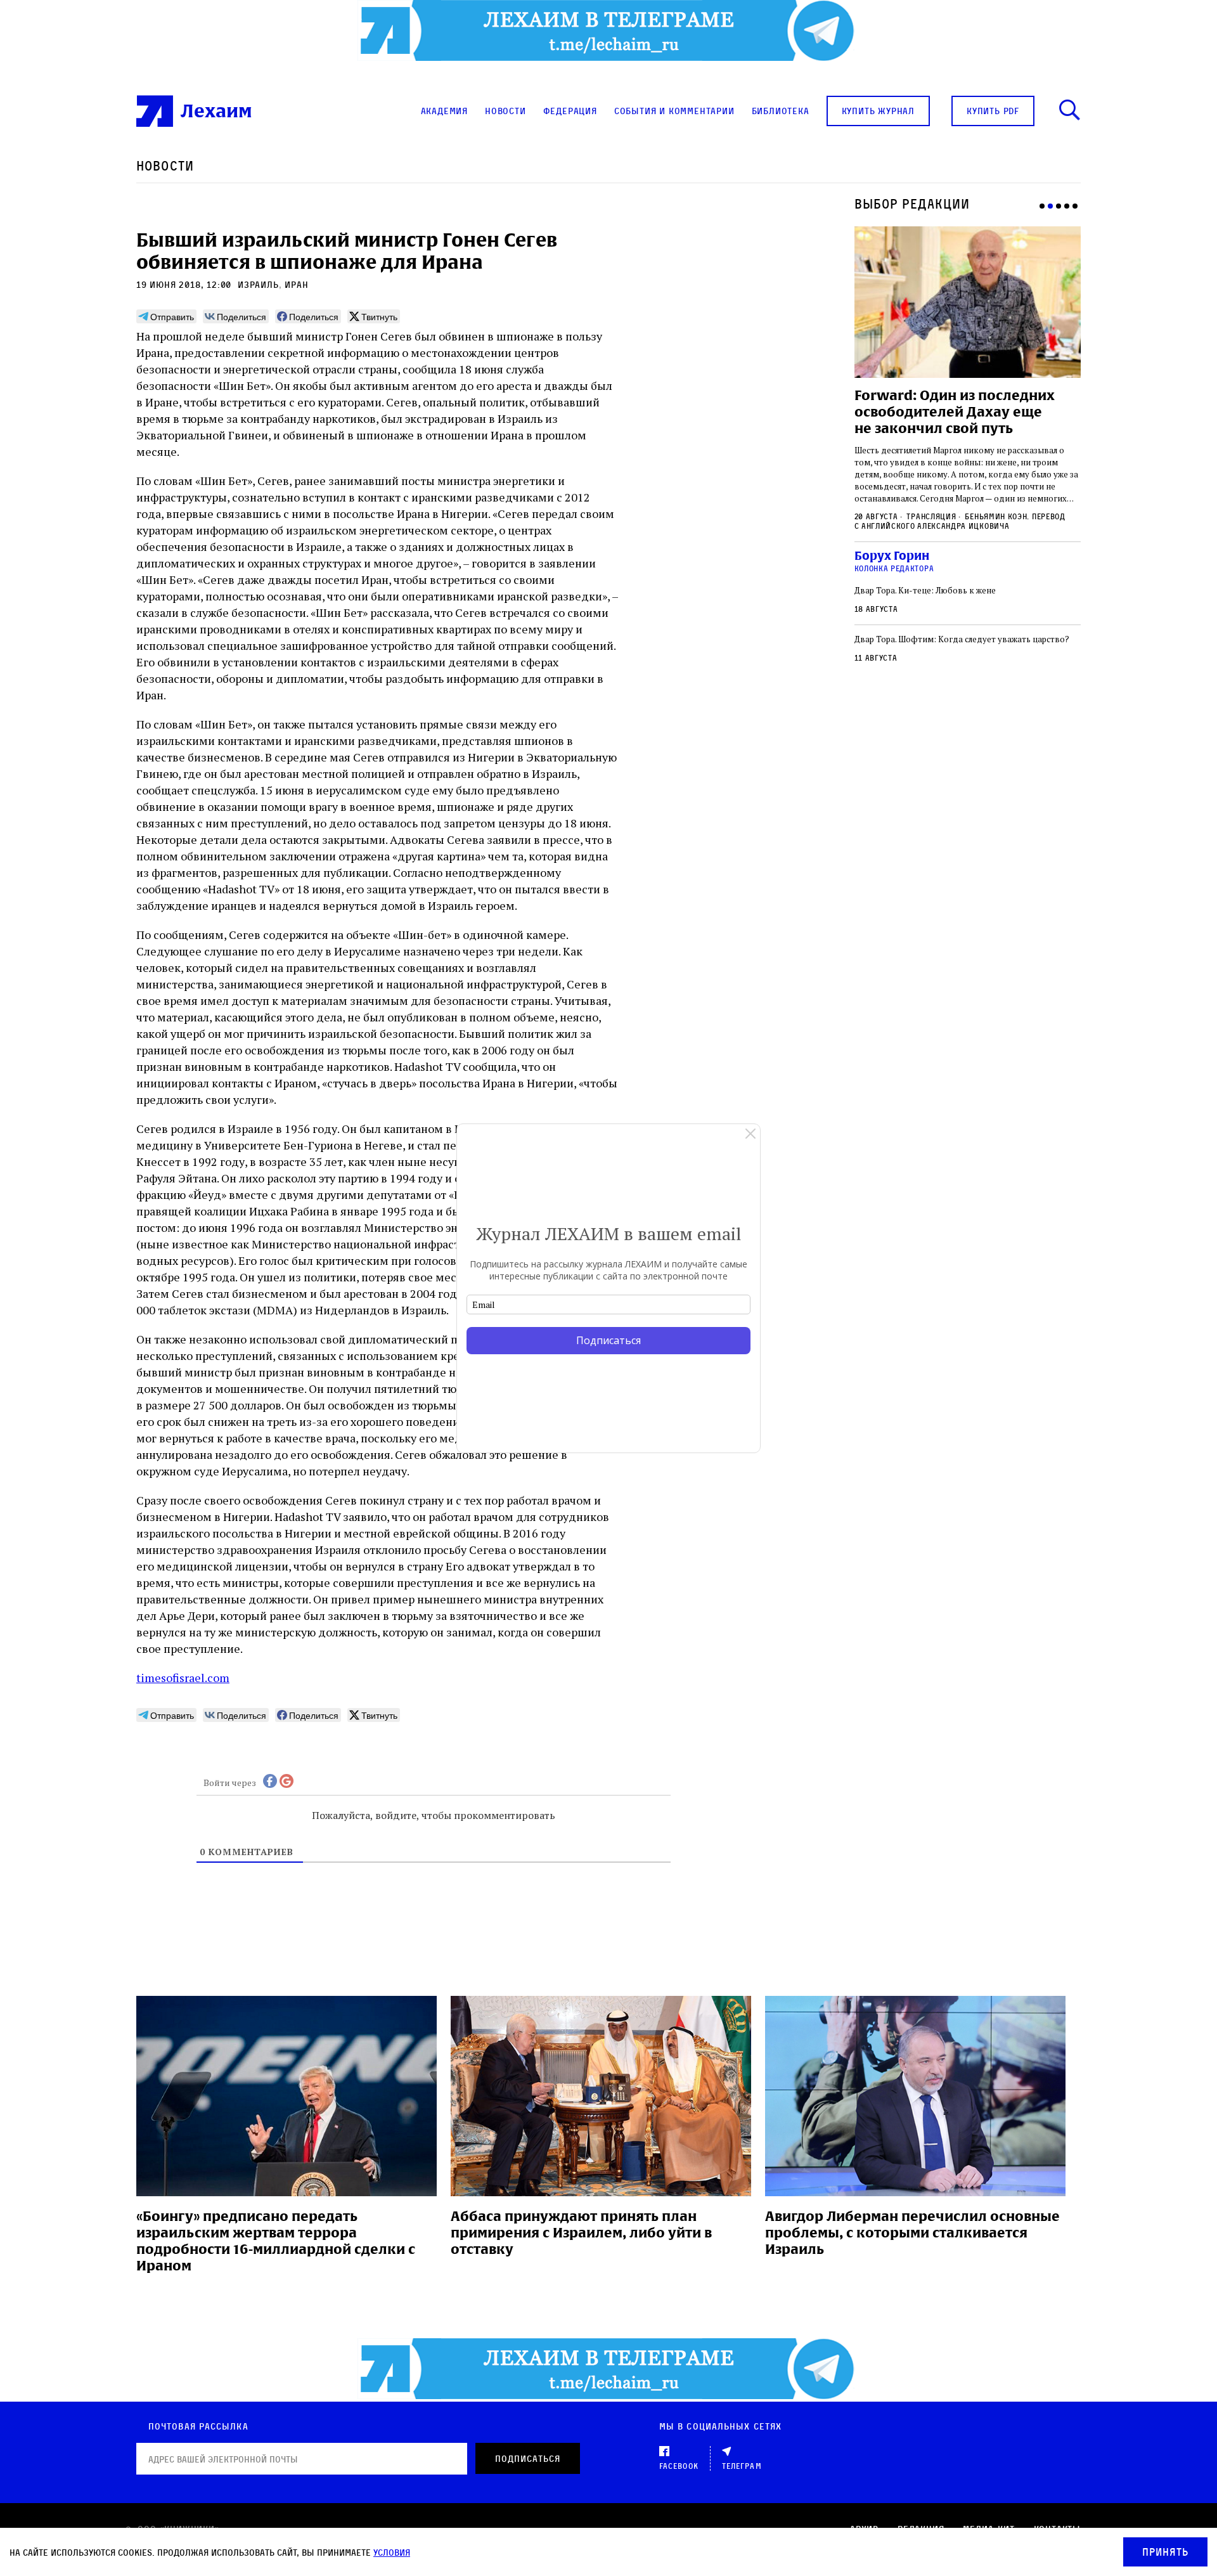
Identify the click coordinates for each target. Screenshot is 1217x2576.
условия (392, 2552)
